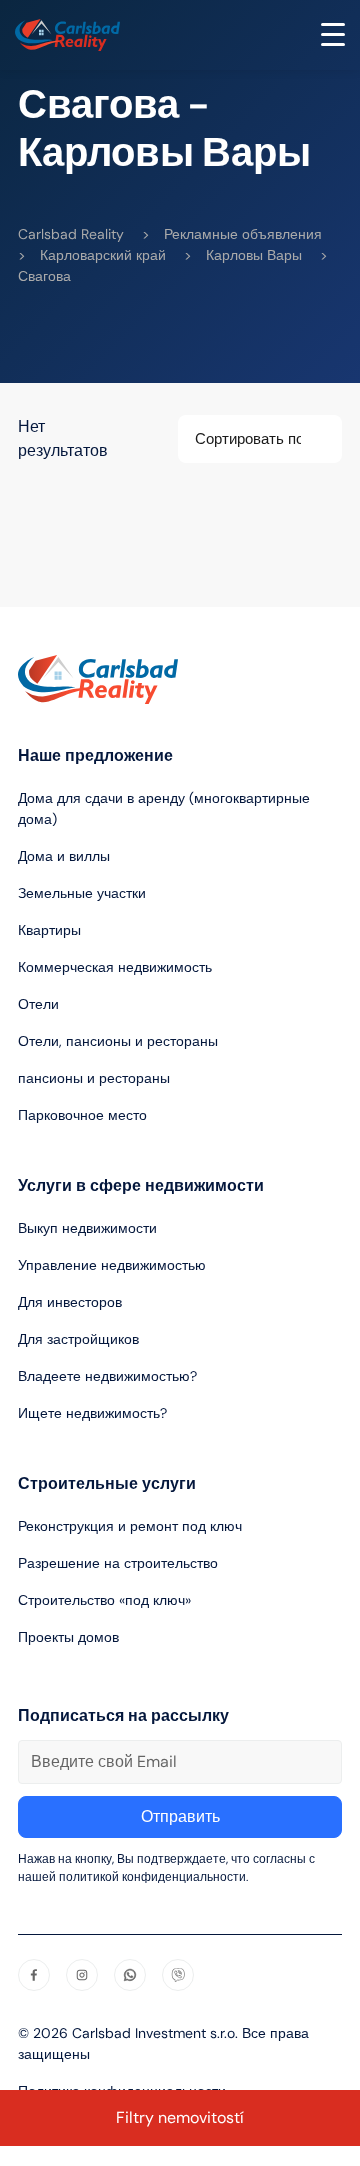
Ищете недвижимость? (92, 1413)
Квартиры (49, 930)
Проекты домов (68, 1637)
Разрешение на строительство (118, 1563)
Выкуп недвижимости (87, 1228)
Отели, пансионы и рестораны (118, 1041)
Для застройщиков (78, 1339)
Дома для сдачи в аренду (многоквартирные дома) (164, 808)
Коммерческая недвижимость (115, 967)
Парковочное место (82, 1115)
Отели (38, 1004)
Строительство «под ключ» (104, 1600)
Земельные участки (82, 893)
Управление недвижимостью (112, 1265)
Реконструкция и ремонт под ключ (130, 1526)
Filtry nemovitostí (180, 2117)
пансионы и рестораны (94, 1078)
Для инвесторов (70, 1302)
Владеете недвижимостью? (107, 1376)
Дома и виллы (64, 856)
